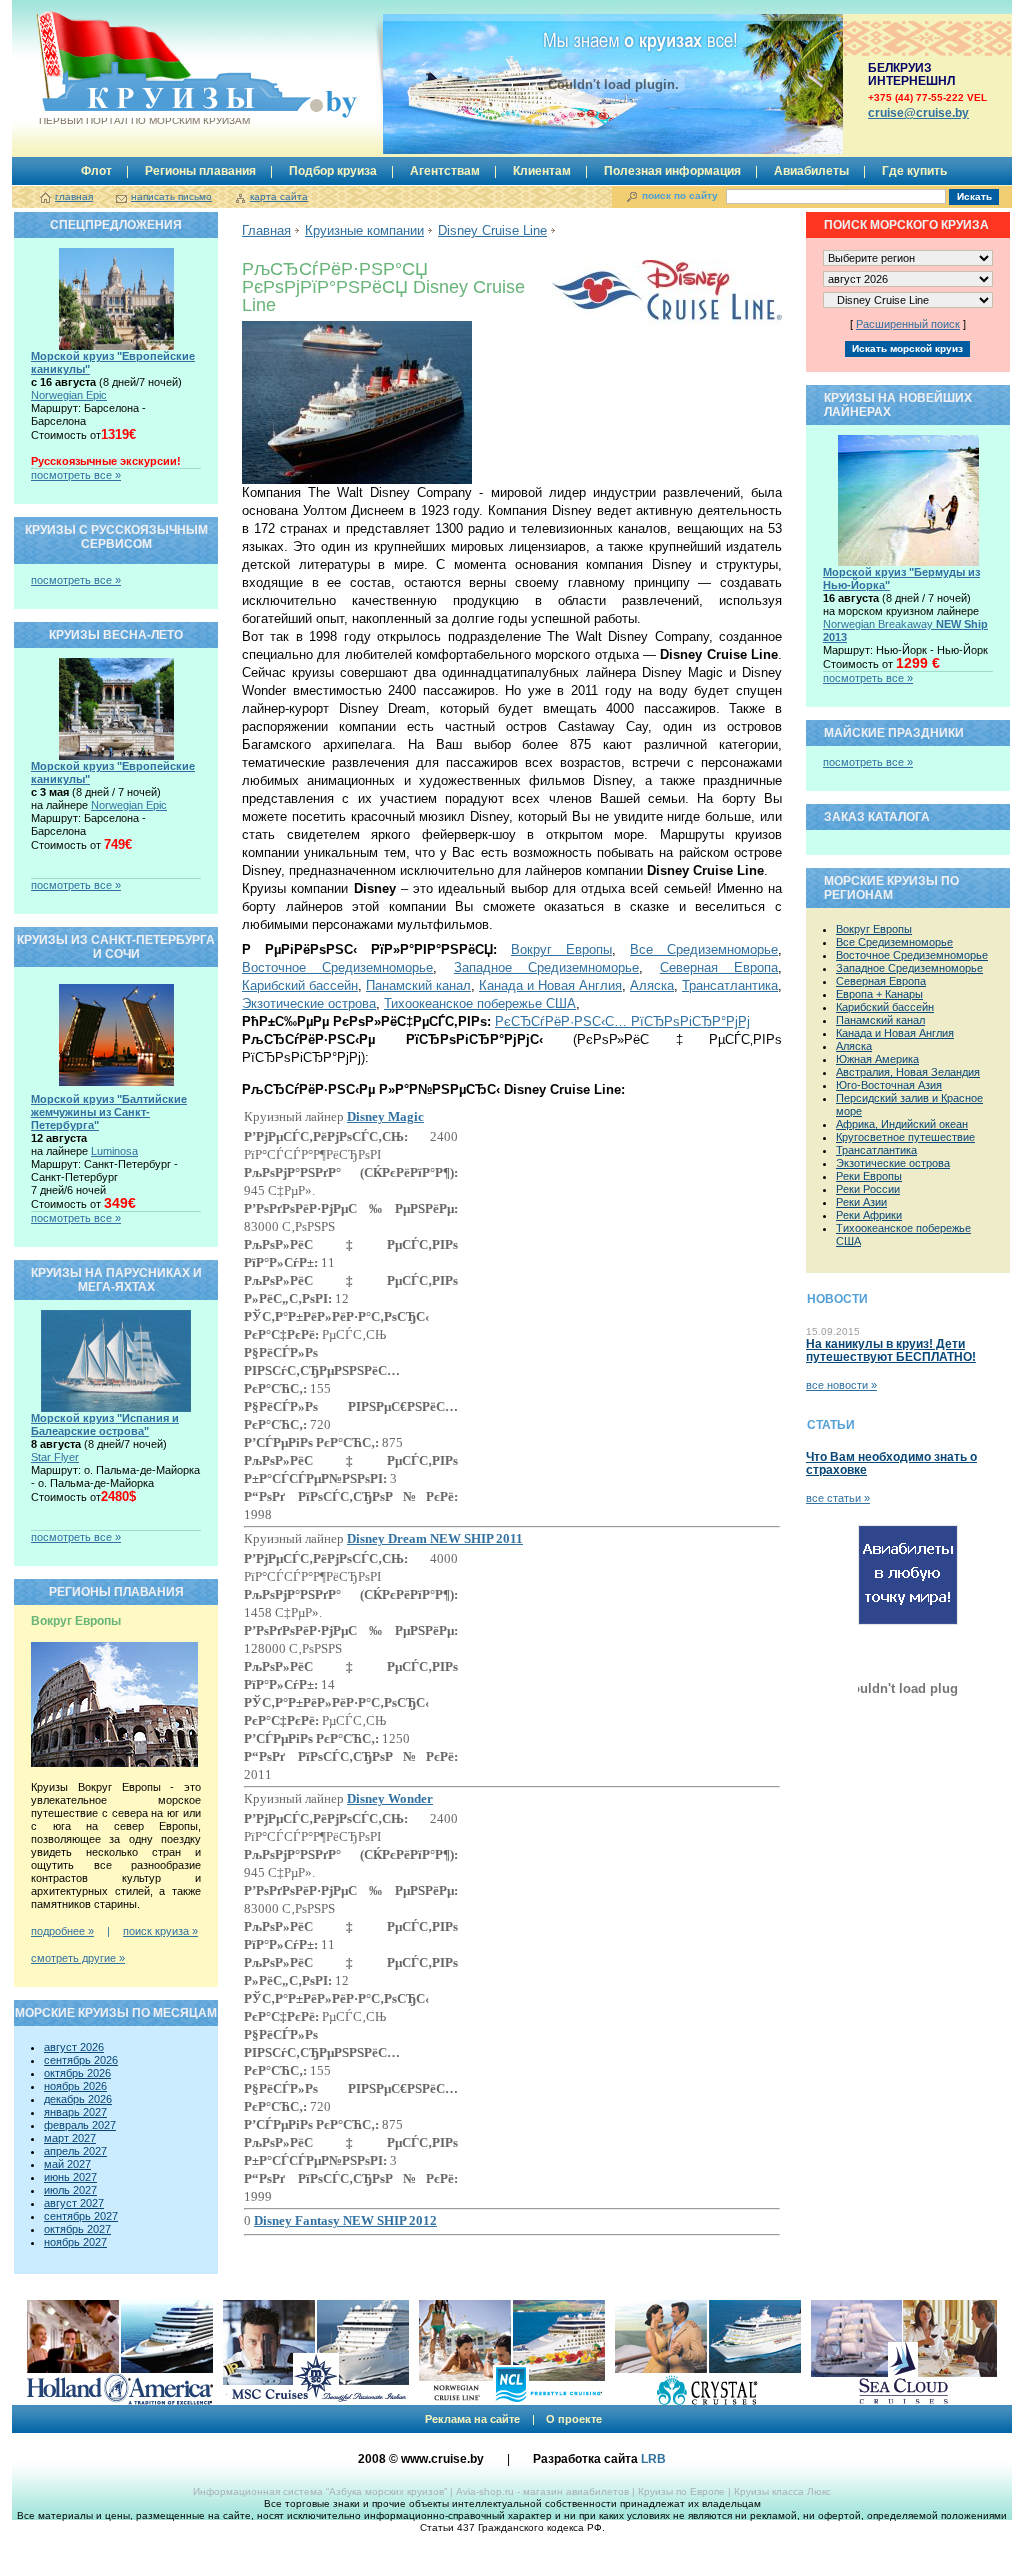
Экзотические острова (309, 1003)
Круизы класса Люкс (782, 2491)
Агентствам (445, 171)
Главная (266, 230)
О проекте (574, 2419)
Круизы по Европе (681, 2491)
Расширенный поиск (908, 324)
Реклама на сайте (472, 2419)
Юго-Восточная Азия (889, 1085)
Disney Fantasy (345, 2220)
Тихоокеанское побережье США (480, 1003)
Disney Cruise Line (492, 230)
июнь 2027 (70, 2177)
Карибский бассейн (300, 985)
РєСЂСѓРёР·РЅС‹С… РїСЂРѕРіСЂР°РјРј (622, 1021)
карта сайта (279, 196)
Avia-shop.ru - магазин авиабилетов (542, 2491)
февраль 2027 (80, 2125)
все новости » (841, 1385)
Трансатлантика (730, 985)
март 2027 (70, 2138)
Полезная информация (672, 171)
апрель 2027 (75, 2151)
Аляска (652, 985)
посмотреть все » (76, 475)
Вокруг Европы (561, 949)
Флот (96, 171)
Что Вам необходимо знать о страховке (891, 1463)
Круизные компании (364, 230)
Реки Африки (869, 1215)
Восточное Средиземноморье (337, 967)
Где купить (914, 171)
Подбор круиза (333, 171)
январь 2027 (75, 2112)
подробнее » (62, 1931)
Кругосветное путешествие (905, 1137)
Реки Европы (869, 1176)
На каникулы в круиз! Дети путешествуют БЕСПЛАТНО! (891, 1350)
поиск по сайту (680, 195)
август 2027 (74, 2203)
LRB (653, 2459)
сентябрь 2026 (81, 2060)
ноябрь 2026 (75, 2086)
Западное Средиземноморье (546, 967)
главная (74, 196)
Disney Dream (435, 1538)
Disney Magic (385, 1116)
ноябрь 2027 (75, 2242)
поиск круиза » (160, 1931)
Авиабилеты (811, 171)
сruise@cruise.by (918, 113)
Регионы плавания (200, 171)
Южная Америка (877, 1059)
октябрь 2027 (77, 2229)
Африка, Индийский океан (902, 1124)
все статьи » (838, 1498)
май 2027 (67, 2164)
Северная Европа (719, 967)
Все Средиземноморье (704, 949)
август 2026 (74, 2047)
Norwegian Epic (69, 395)
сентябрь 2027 (81, 2216)
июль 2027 (70, 2190)
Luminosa (114, 1151)
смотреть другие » (78, 1958)
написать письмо (171, 196)
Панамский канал (418, 985)
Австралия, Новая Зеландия (908, 1072)
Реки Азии (861, 1202)
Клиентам (542, 171)
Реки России (868, 1189)
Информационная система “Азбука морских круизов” (320, 2491)
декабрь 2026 (78, 2099)
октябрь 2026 (77, 2073)
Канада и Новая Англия (550, 985)
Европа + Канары (879, 994)
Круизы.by (144, 72)
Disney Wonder (390, 1798)
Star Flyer (55, 1457)
